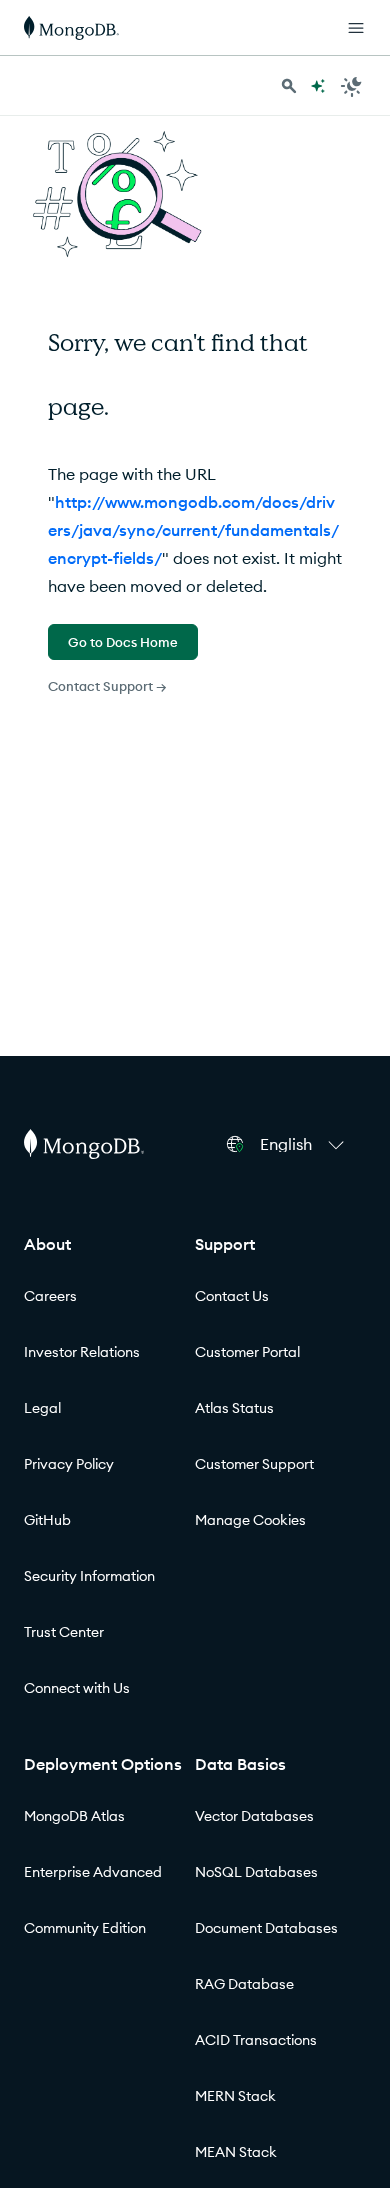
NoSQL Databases (256, 1872)
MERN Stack (235, 2096)
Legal (42, 1408)
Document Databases (266, 1928)
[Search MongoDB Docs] (289, 86)
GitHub (47, 1520)
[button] (305, 1144)
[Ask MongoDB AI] (318, 86)
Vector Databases (254, 1816)
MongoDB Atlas (74, 1816)
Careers (50, 1296)
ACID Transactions (256, 2040)
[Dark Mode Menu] (352, 86)
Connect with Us (77, 1688)
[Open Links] (356, 28)
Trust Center (64, 1632)
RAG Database (244, 1984)
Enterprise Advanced (93, 1872)
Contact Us (232, 1296)
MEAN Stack (236, 2152)
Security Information (89, 1576)
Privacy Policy (69, 1464)
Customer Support (254, 1464)
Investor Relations (82, 1352)
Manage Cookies (250, 1520)
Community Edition (85, 1928)
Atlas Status (234, 1408)
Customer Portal (247, 1352)
